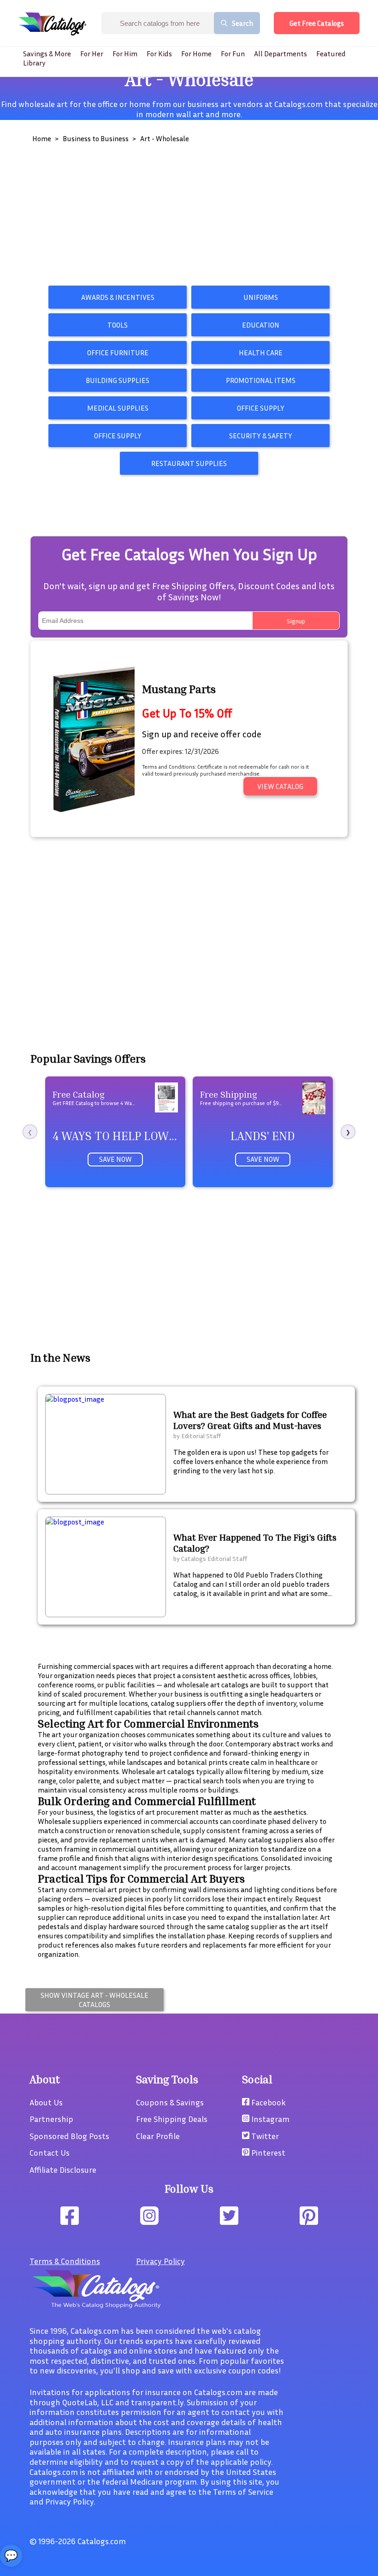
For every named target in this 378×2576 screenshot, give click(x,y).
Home (42, 138)
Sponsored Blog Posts (69, 2136)
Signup (296, 621)
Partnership (51, 2119)
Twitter (264, 2136)
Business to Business (96, 138)
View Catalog (280, 786)
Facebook (268, 2102)
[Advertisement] (189, 217)
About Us (46, 2102)
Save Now (115, 1159)
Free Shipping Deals (172, 2119)
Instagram (269, 2119)
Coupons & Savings (170, 2102)
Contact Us (50, 2152)
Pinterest (267, 2152)
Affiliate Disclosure (63, 2170)
